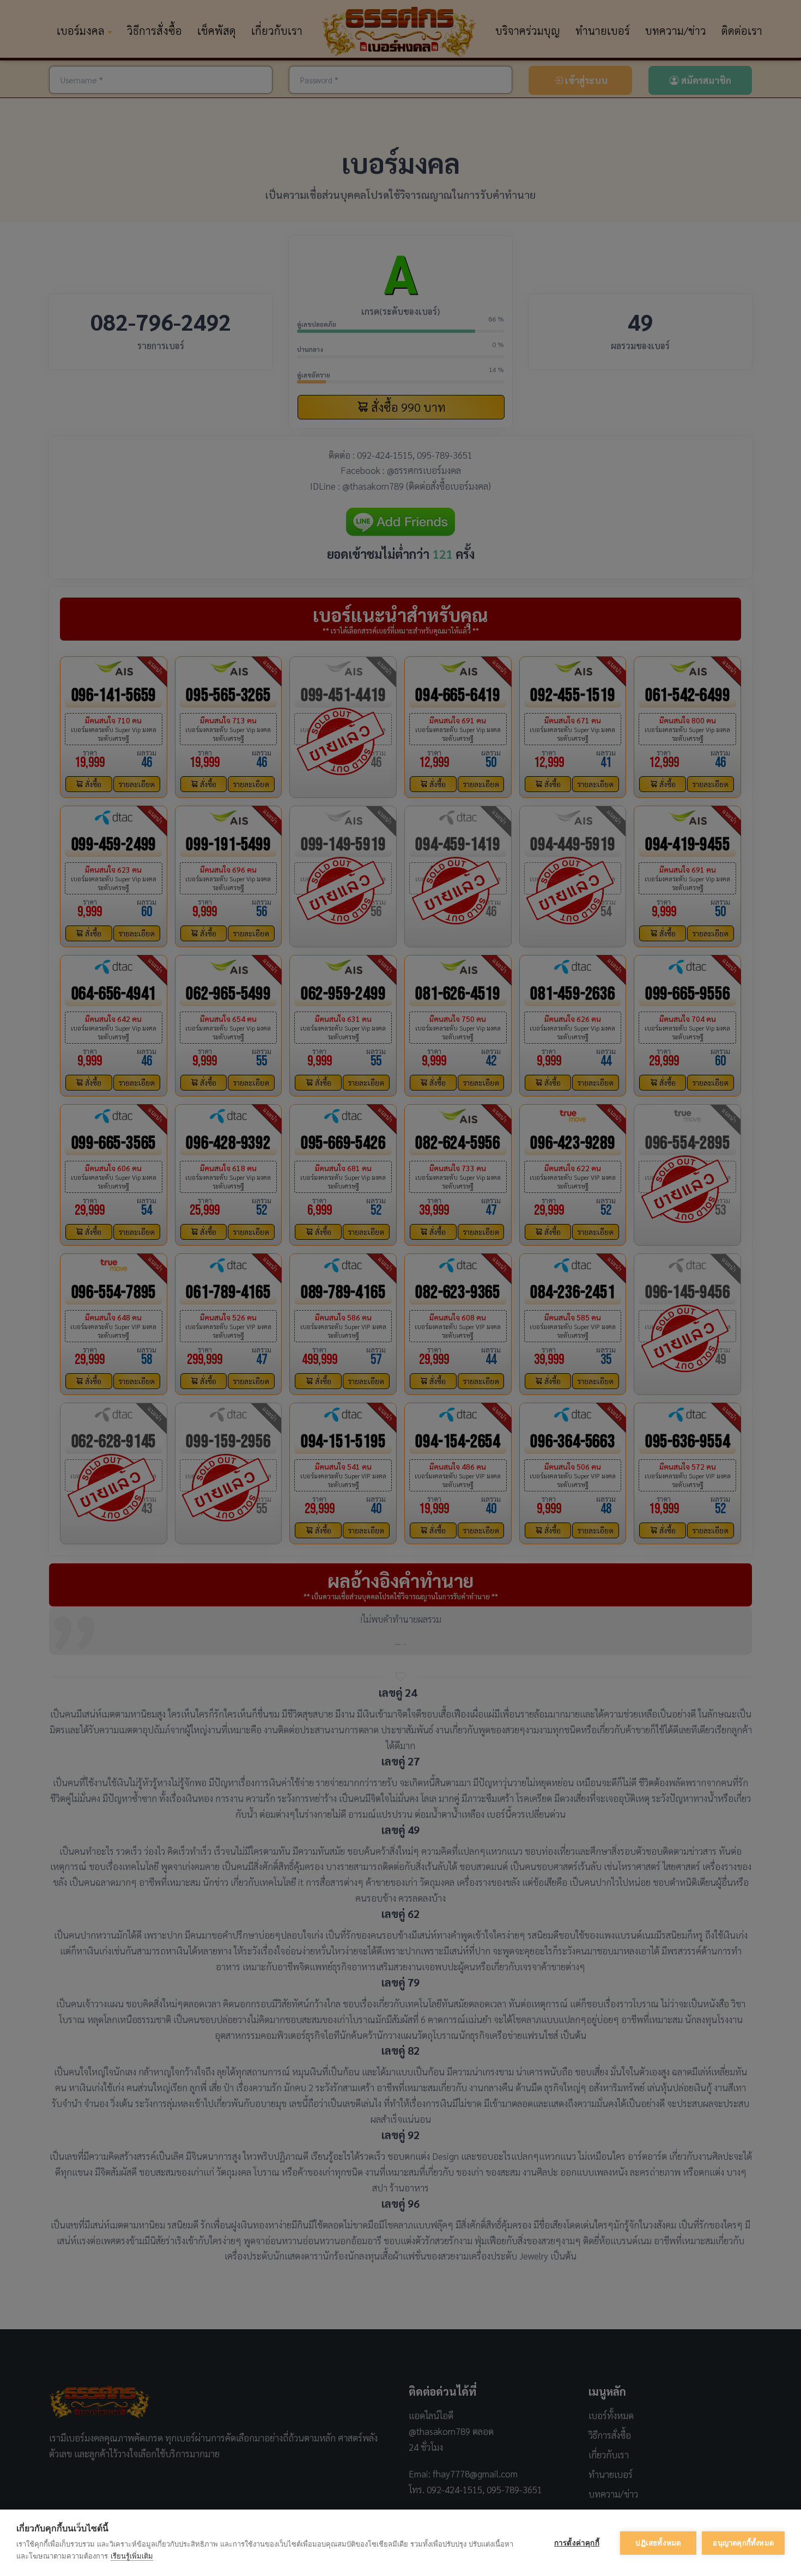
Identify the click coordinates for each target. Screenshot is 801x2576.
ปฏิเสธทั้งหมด (658, 2543)
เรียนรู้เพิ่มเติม (132, 2556)
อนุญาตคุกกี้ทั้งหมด (743, 2543)
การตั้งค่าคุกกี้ (577, 2543)
